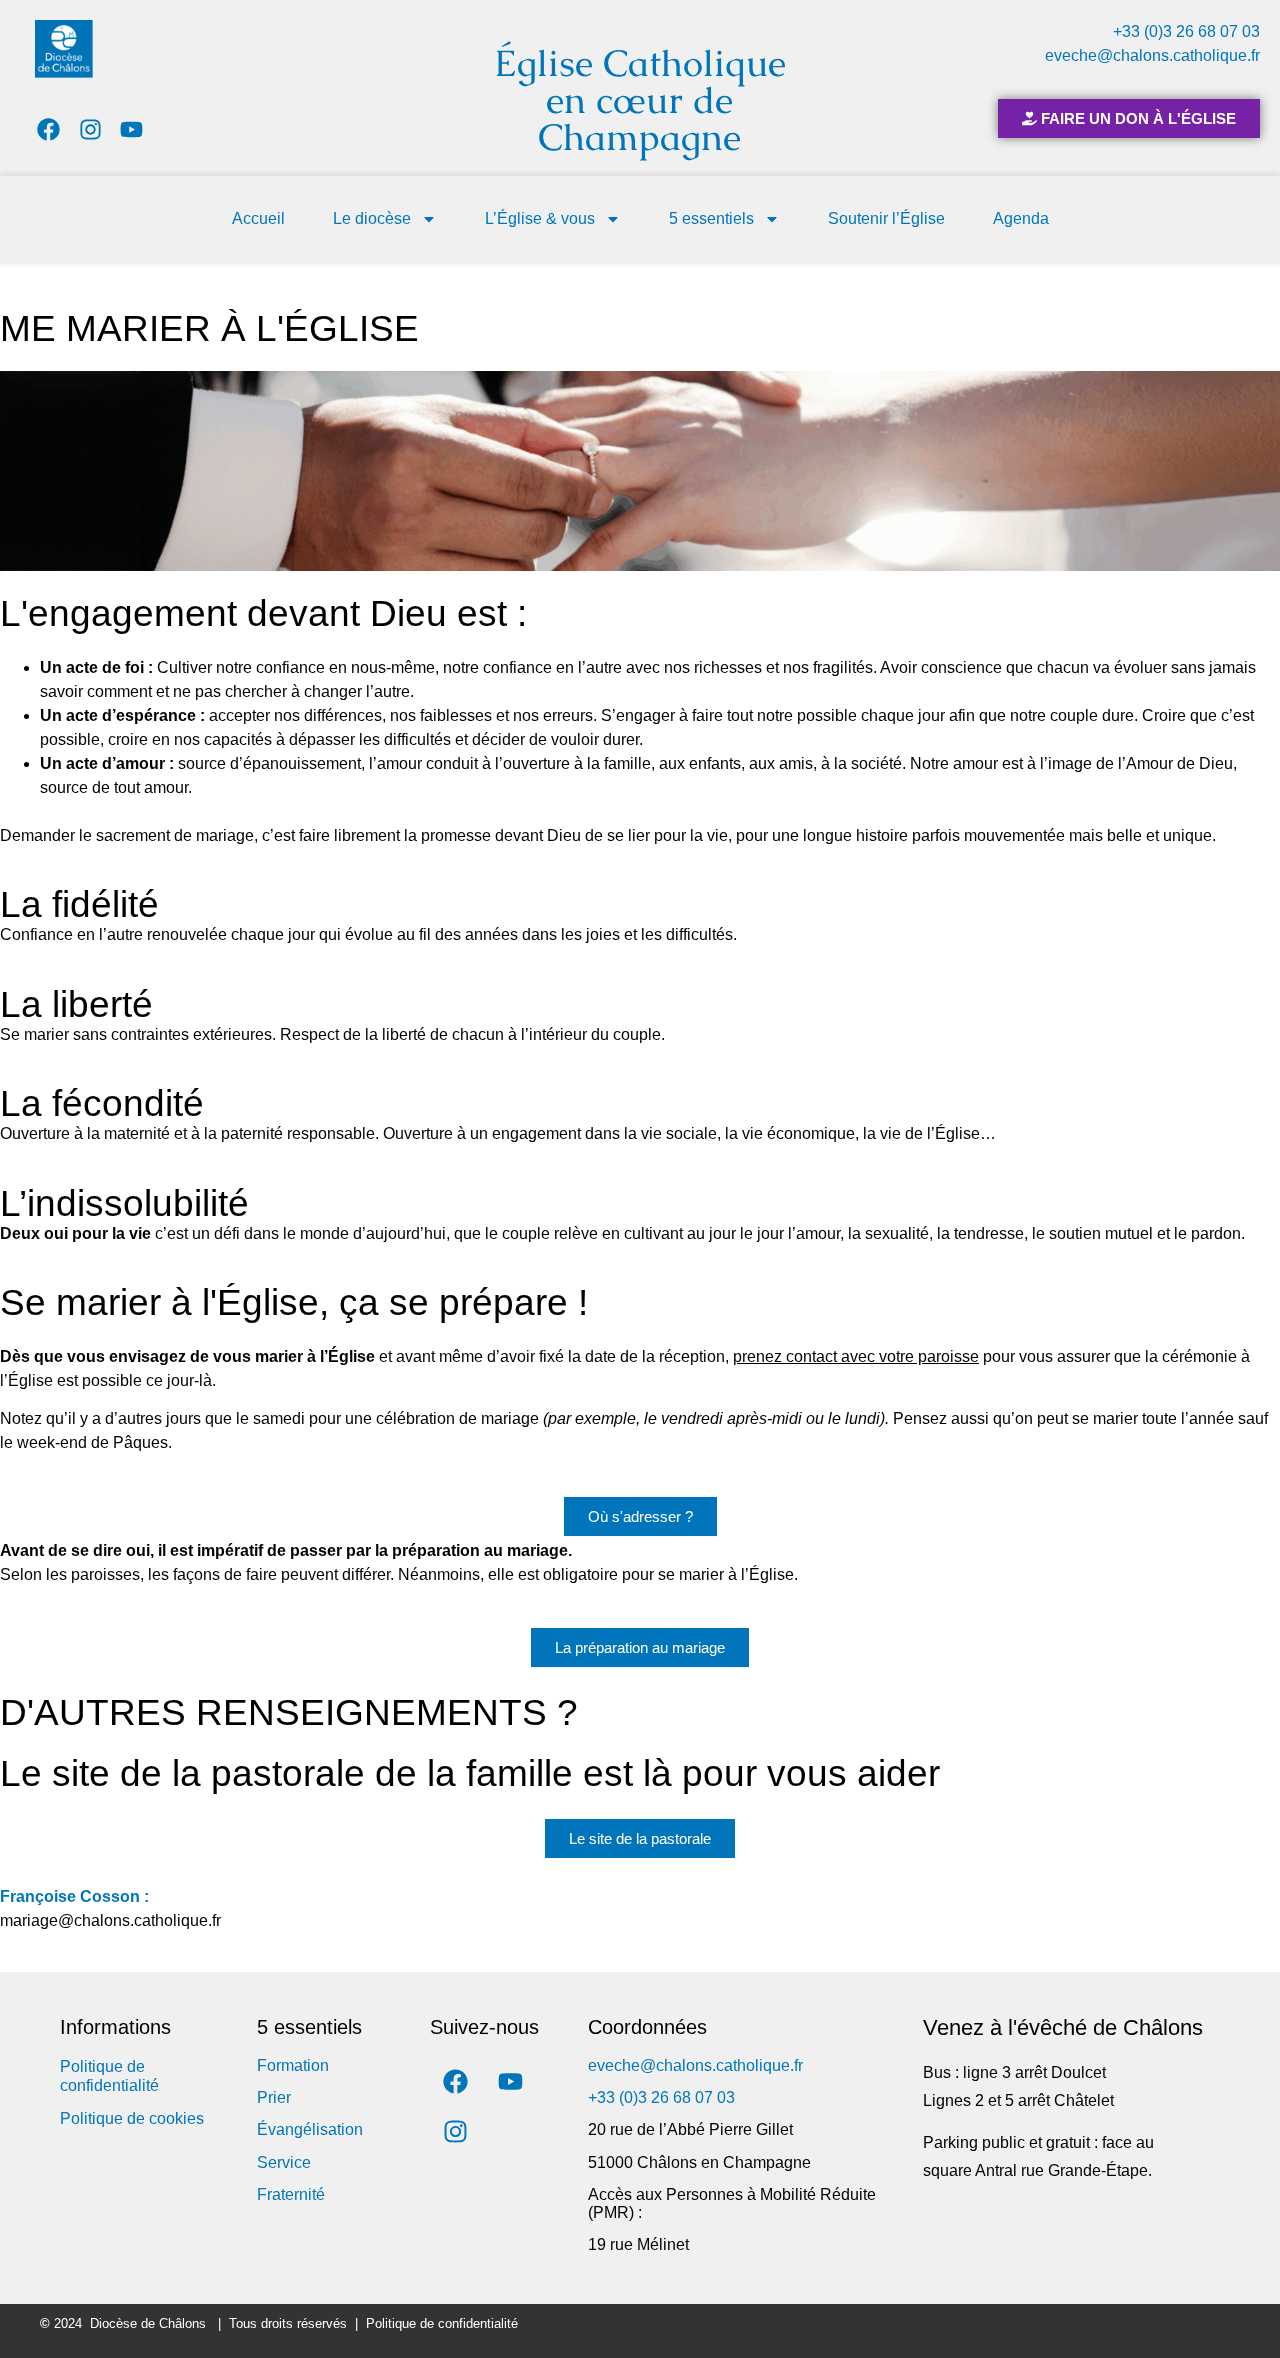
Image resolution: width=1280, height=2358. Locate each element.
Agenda (1021, 218)
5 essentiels (711, 218)
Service (284, 2162)
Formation (293, 2065)
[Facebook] (48, 129)
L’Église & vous (540, 218)
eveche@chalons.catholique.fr (1152, 55)
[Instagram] (90, 129)
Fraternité (291, 2194)
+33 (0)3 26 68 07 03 (1186, 31)
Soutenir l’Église (886, 218)
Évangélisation (310, 2129)
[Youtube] (132, 129)
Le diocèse (372, 218)
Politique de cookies (132, 2118)
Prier (274, 2097)
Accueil (258, 218)
